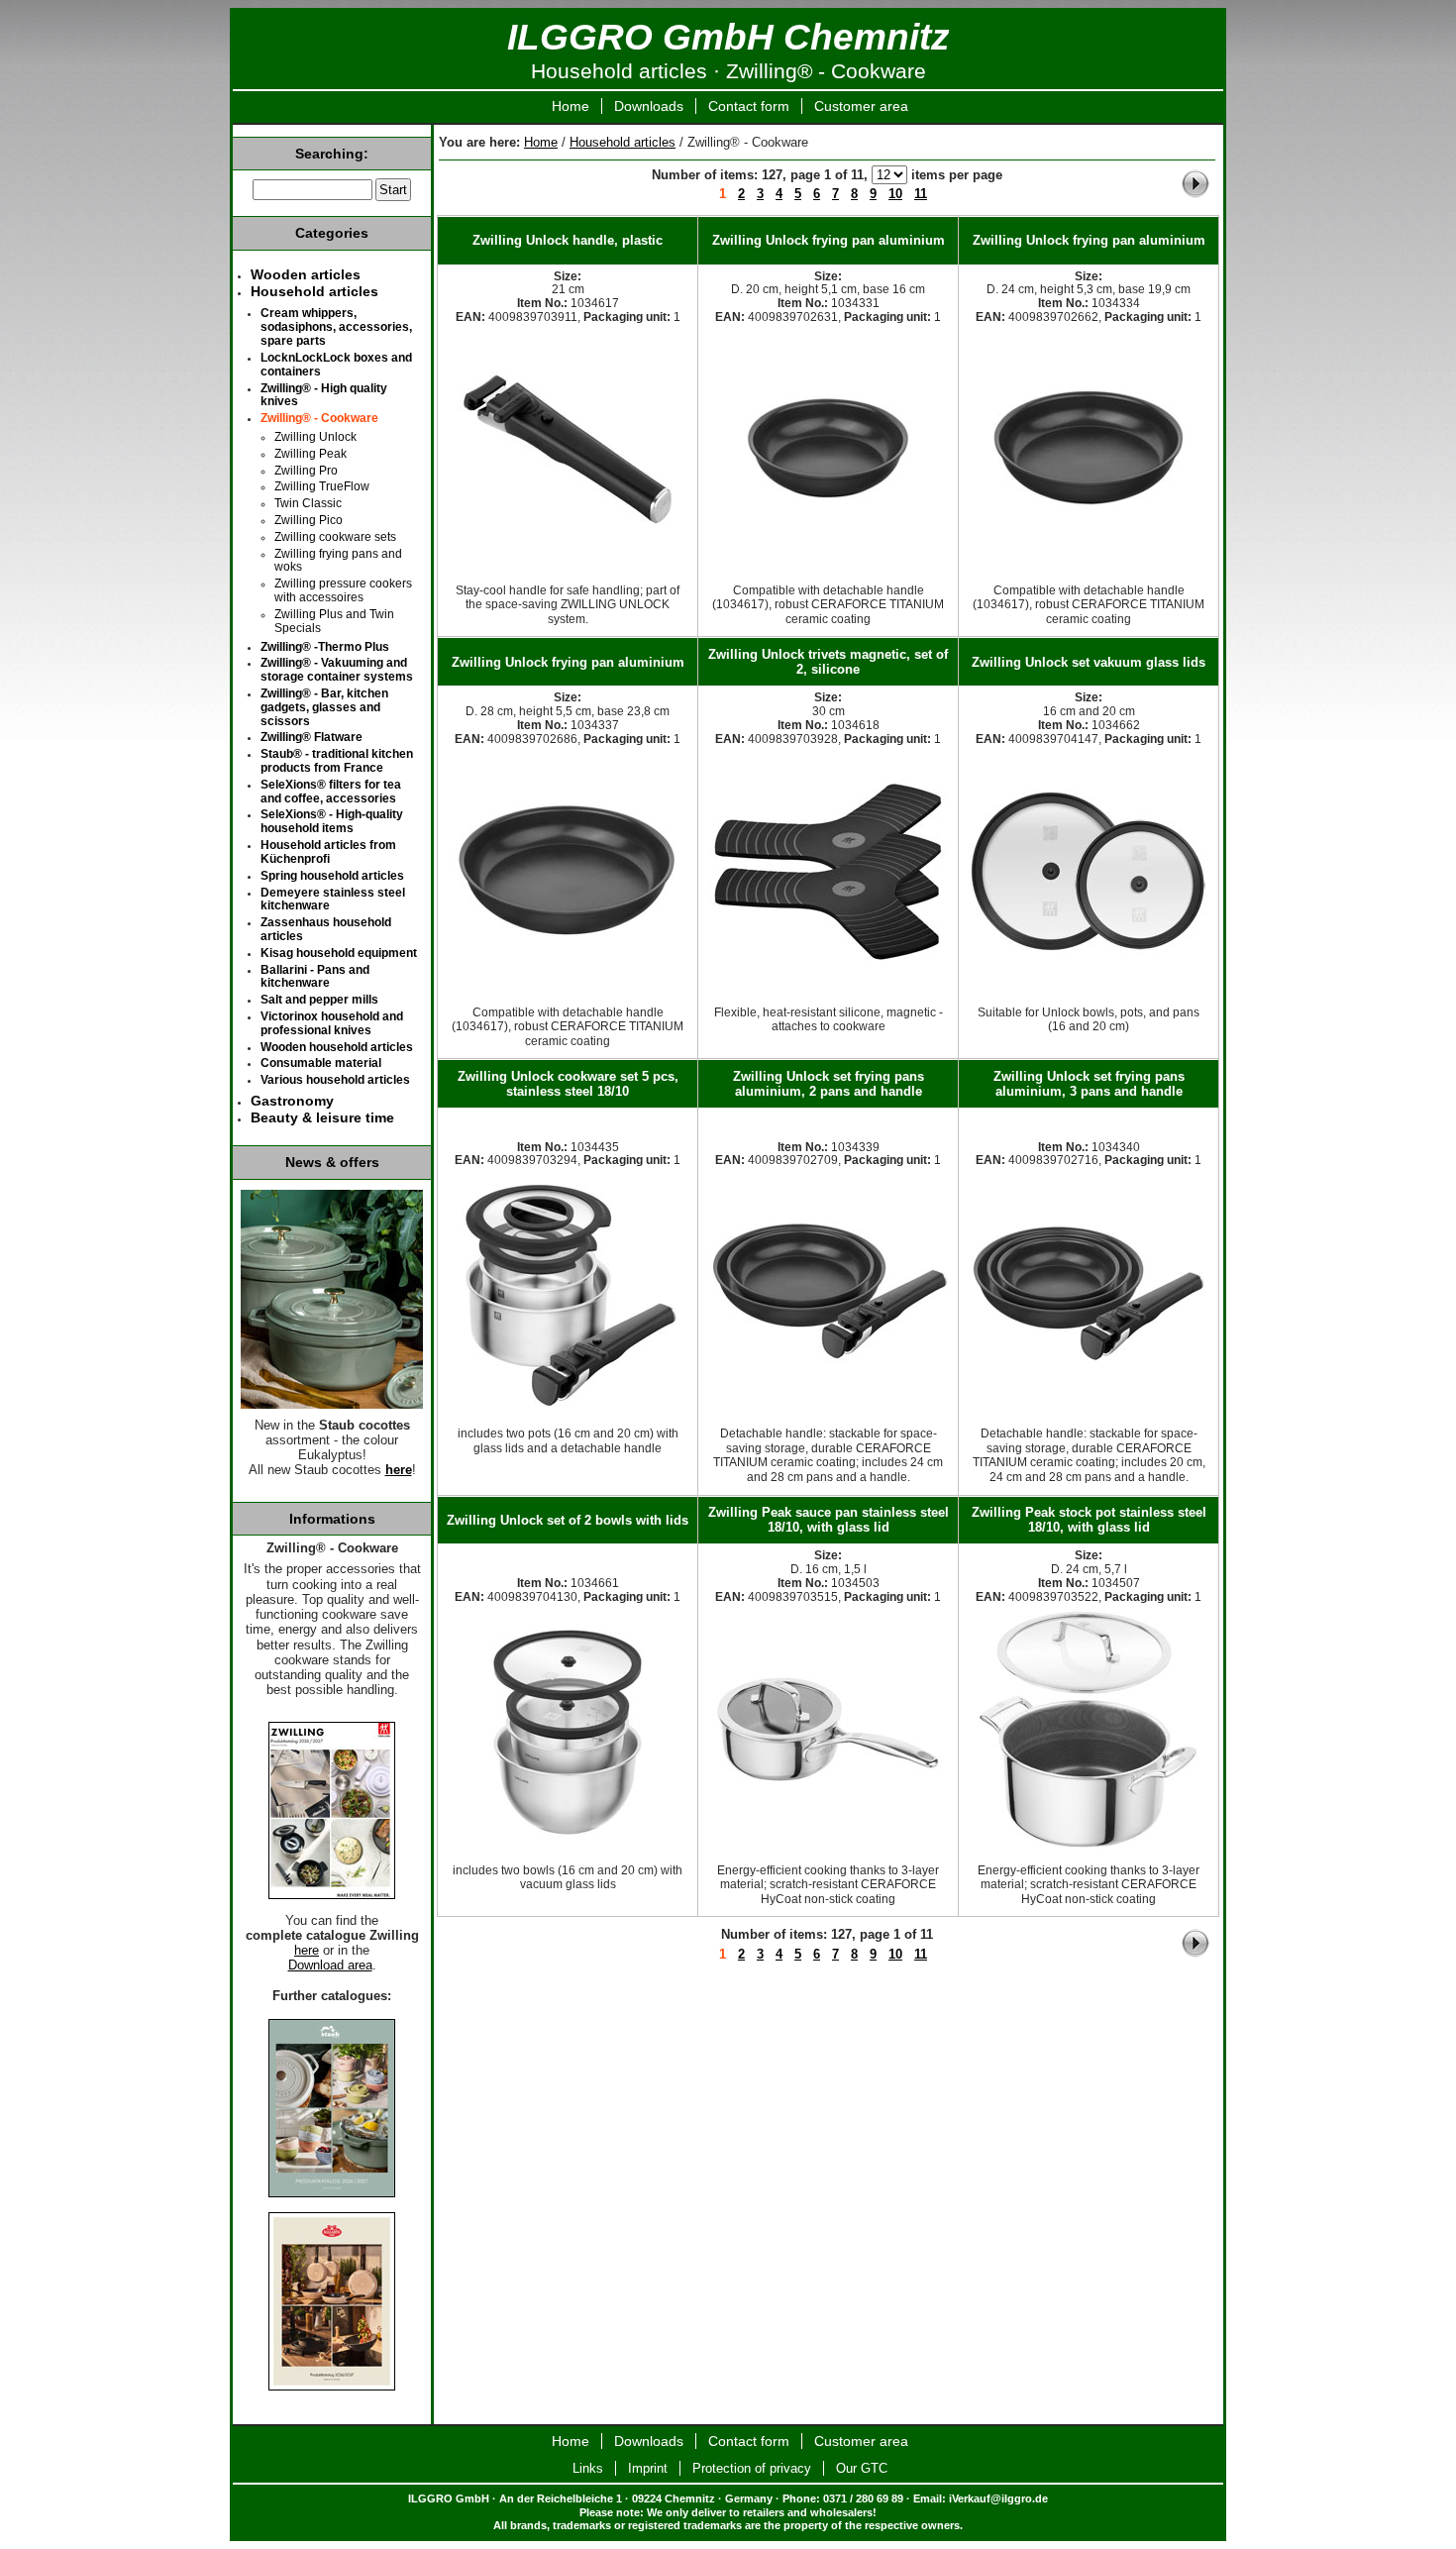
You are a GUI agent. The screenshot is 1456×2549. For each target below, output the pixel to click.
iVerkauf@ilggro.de (998, 2498)
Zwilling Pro (306, 471)
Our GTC (862, 2468)
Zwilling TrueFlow (322, 486)
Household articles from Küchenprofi (328, 852)
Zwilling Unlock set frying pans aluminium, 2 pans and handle (829, 1084)
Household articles (623, 142)
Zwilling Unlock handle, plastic (568, 240)
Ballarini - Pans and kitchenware (315, 977)
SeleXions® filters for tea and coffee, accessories (331, 792)
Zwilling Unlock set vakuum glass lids (1089, 662)
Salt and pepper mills (319, 1000)
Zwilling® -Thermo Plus (325, 647)
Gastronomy (292, 1101)
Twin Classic (308, 503)
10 (895, 194)
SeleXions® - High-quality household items (332, 821)
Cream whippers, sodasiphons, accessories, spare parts (336, 327)
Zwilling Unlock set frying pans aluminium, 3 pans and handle (1089, 1084)
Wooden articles (306, 274)
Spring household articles (332, 876)
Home (571, 106)
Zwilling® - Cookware (319, 418)
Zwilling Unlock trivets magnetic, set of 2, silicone (828, 662)
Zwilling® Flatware (312, 737)
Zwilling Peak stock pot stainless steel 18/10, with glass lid (1089, 1520)
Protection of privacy (752, 2468)
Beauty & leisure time (322, 1117)
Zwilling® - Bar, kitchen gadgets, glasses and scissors (324, 707)
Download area (330, 1965)
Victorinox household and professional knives (332, 1023)
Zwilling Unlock (315, 437)
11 (921, 194)
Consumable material (321, 1063)
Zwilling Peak (311, 454)
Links (588, 2468)
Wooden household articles (337, 1047)
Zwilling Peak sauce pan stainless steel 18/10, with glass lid (829, 1520)
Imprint (648, 2468)
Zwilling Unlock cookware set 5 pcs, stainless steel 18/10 (568, 1084)
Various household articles (335, 1080)
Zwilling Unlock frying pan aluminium (829, 240)
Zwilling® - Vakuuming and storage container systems (337, 670)
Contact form (749, 106)
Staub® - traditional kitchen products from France (337, 761)
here (399, 1470)
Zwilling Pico (309, 520)
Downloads (649, 106)
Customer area (861, 106)
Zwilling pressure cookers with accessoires (343, 590)
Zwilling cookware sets (335, 537)
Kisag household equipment (339, 953)
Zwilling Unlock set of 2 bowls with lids (568, 1520)
